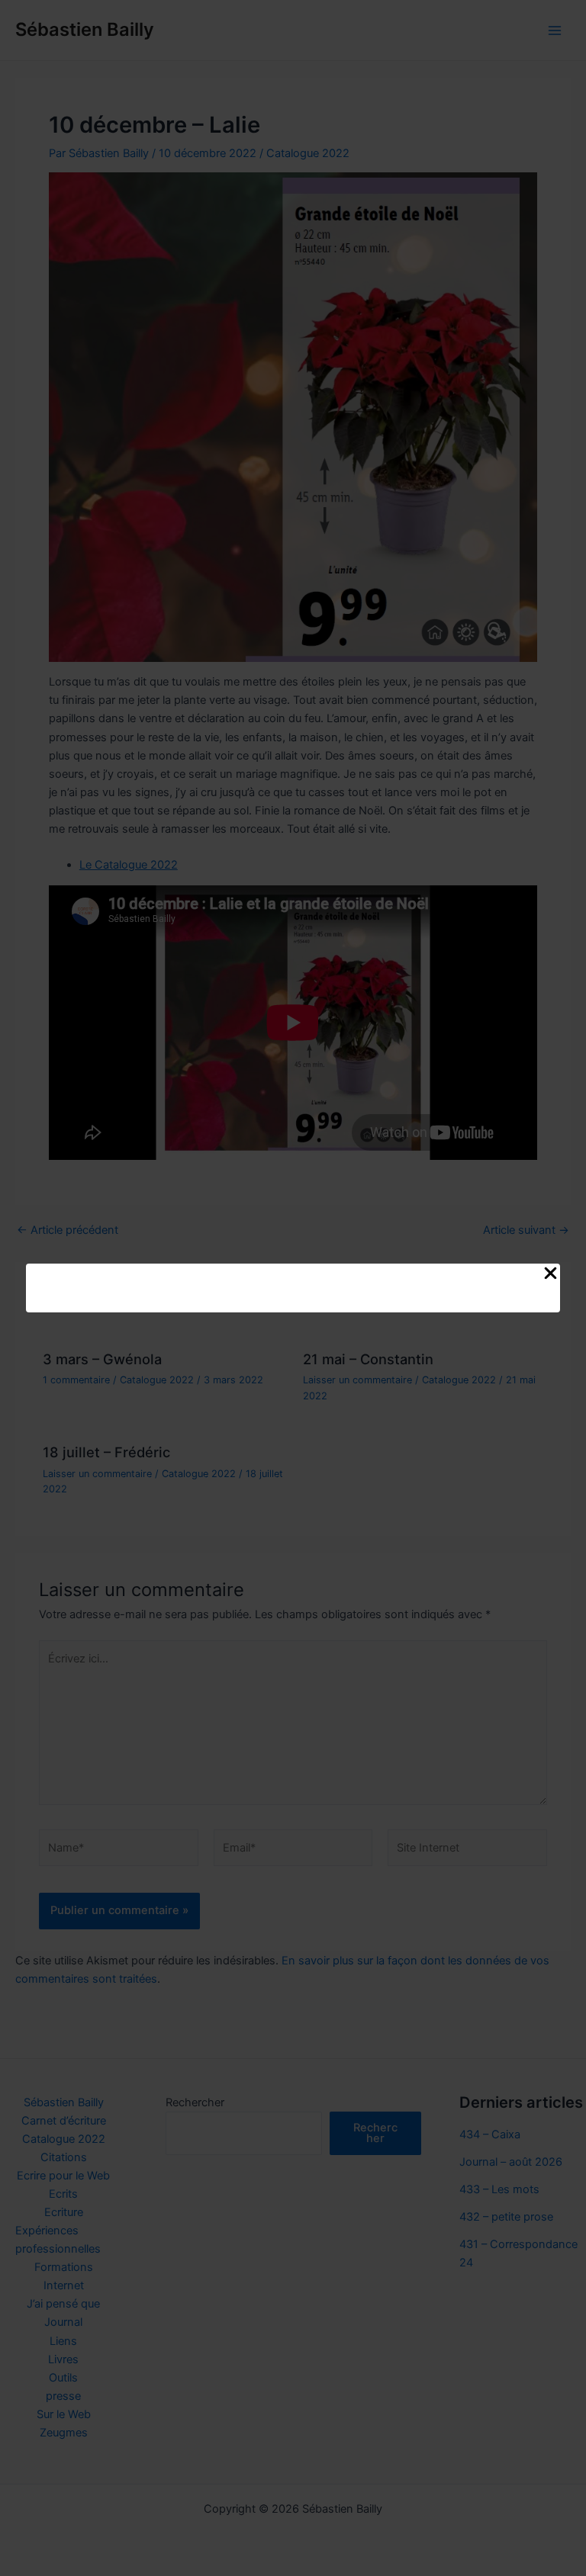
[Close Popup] (551, 1274)
